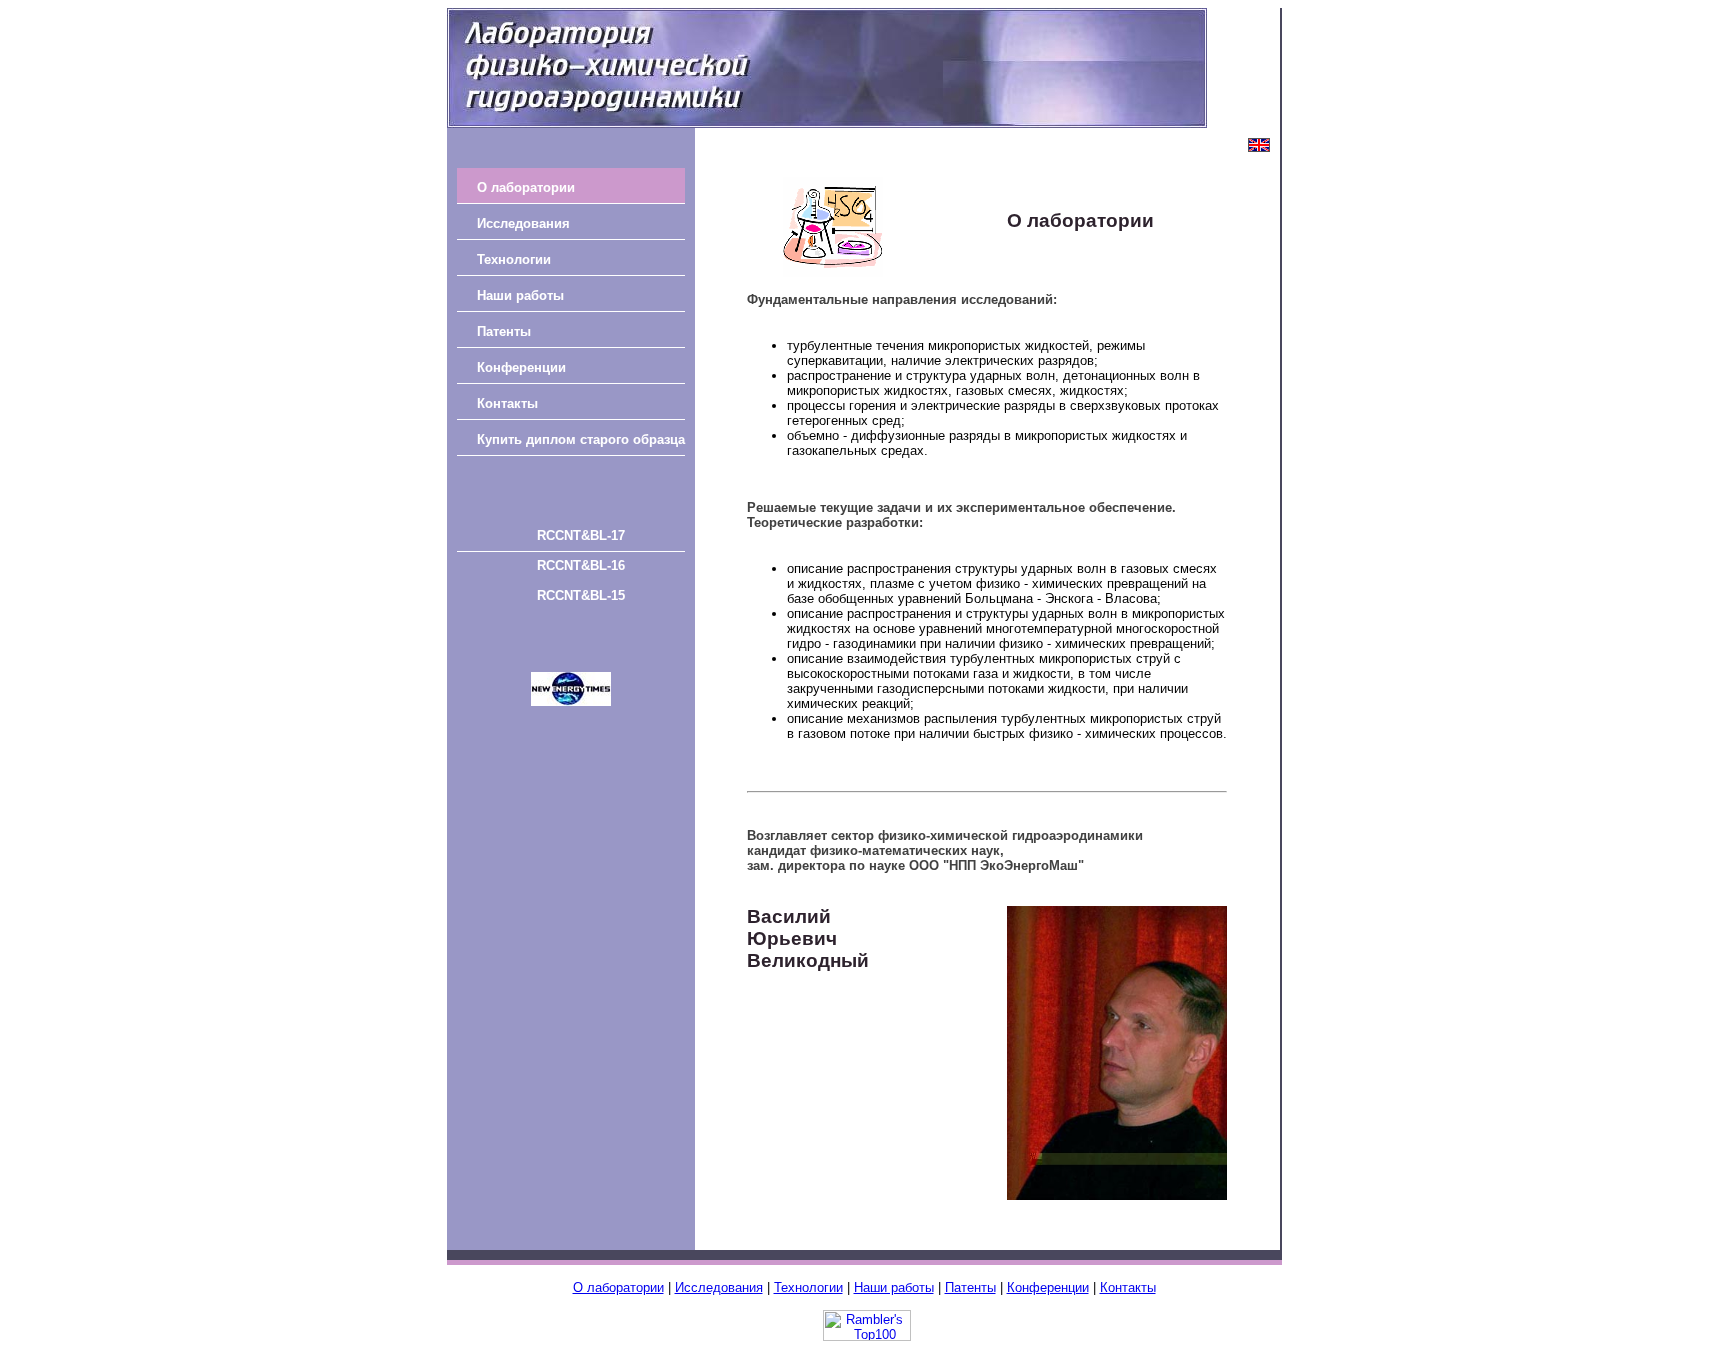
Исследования (523, 223)
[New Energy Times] (571, 701)
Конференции (521, 367)
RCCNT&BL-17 (581, 535)
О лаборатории (526, 187)
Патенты (504, 331)
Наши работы (520, 295)
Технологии (514, 259)
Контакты (507, 403)
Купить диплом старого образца (581, 439)
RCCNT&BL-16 (581, 565)
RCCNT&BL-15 (581, 595)
